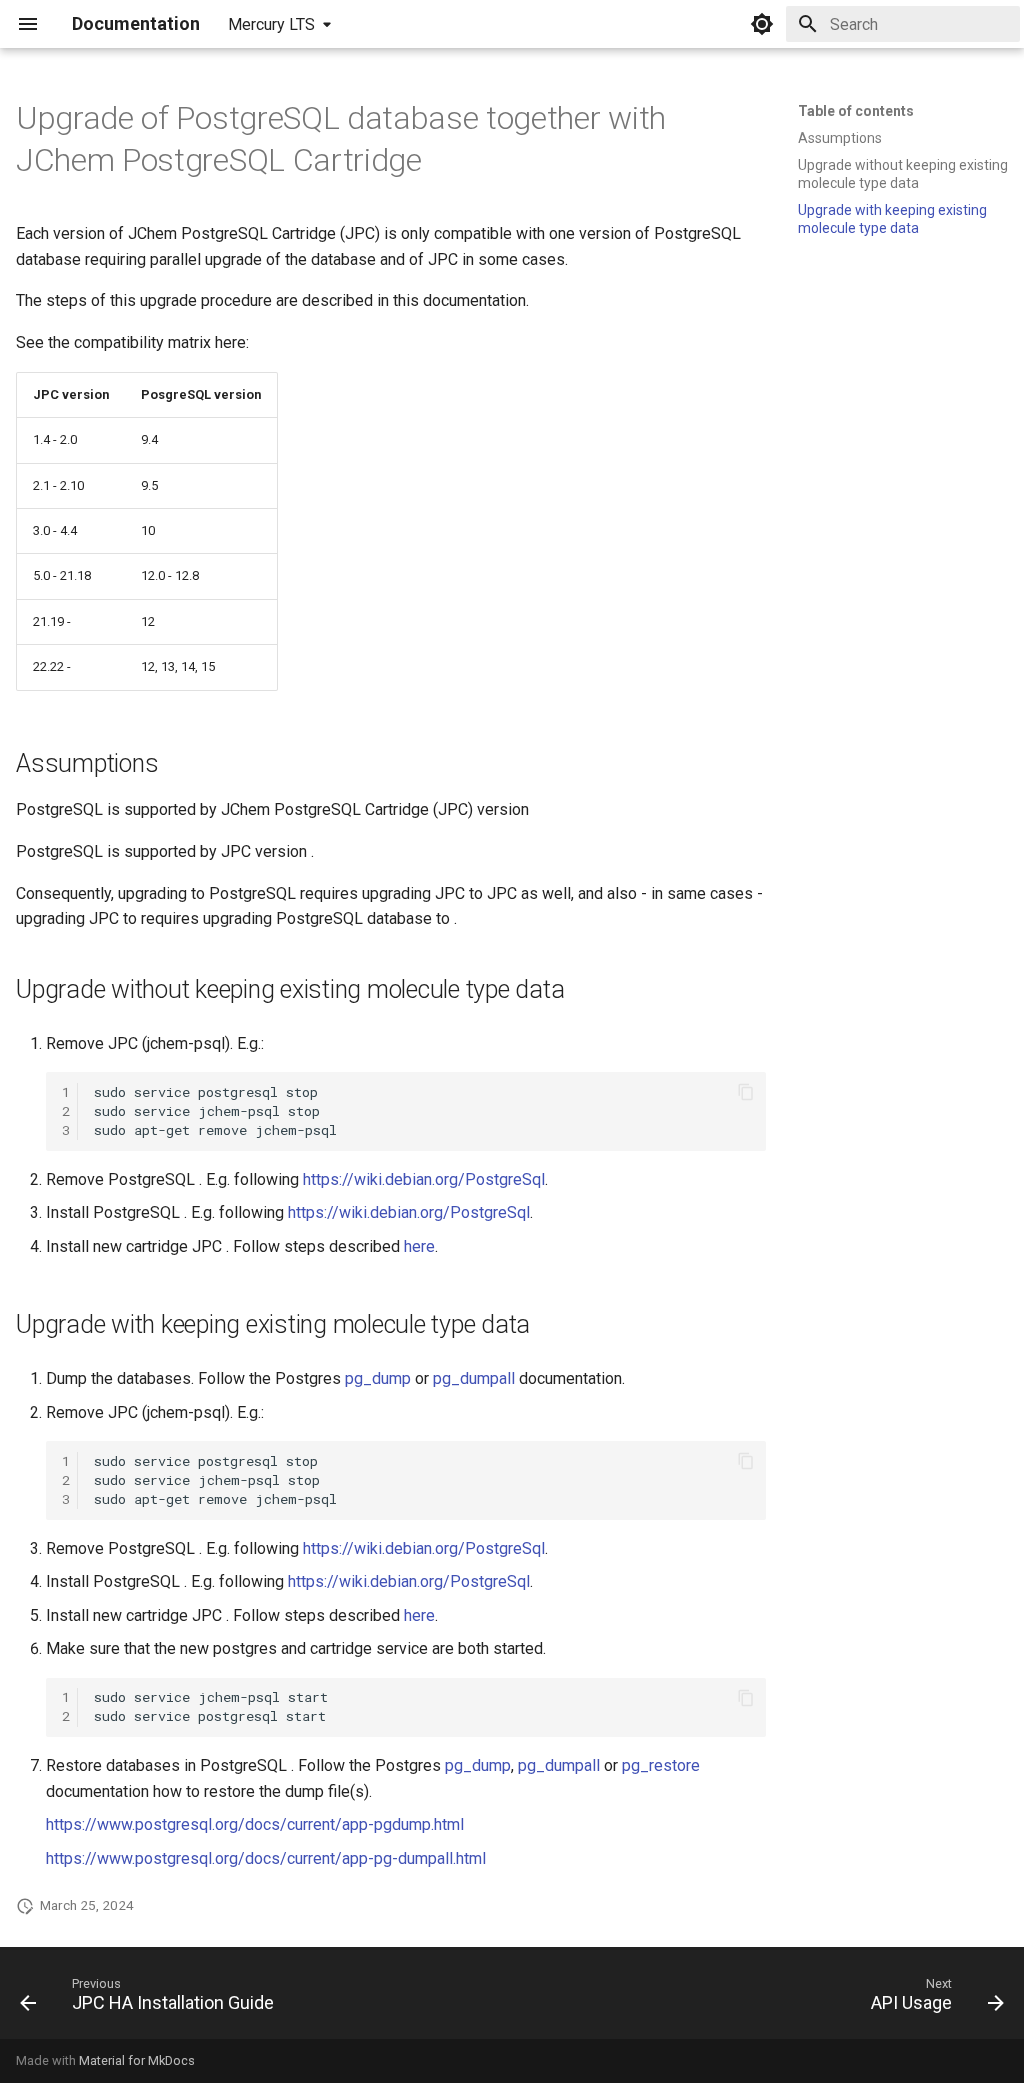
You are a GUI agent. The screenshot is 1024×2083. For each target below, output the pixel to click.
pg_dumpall (474, 1378)
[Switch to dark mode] (762, 24)
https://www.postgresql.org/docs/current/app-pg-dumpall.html (266, 1858)
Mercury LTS (271, 24)
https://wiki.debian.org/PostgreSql (424, 1179)
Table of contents (856, 111)
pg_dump (378, 1378)
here (419, 1246)
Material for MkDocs (137, 2060)
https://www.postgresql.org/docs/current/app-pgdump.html (255, 1824)
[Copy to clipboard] (746, 1092)
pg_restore (661, 1765)
